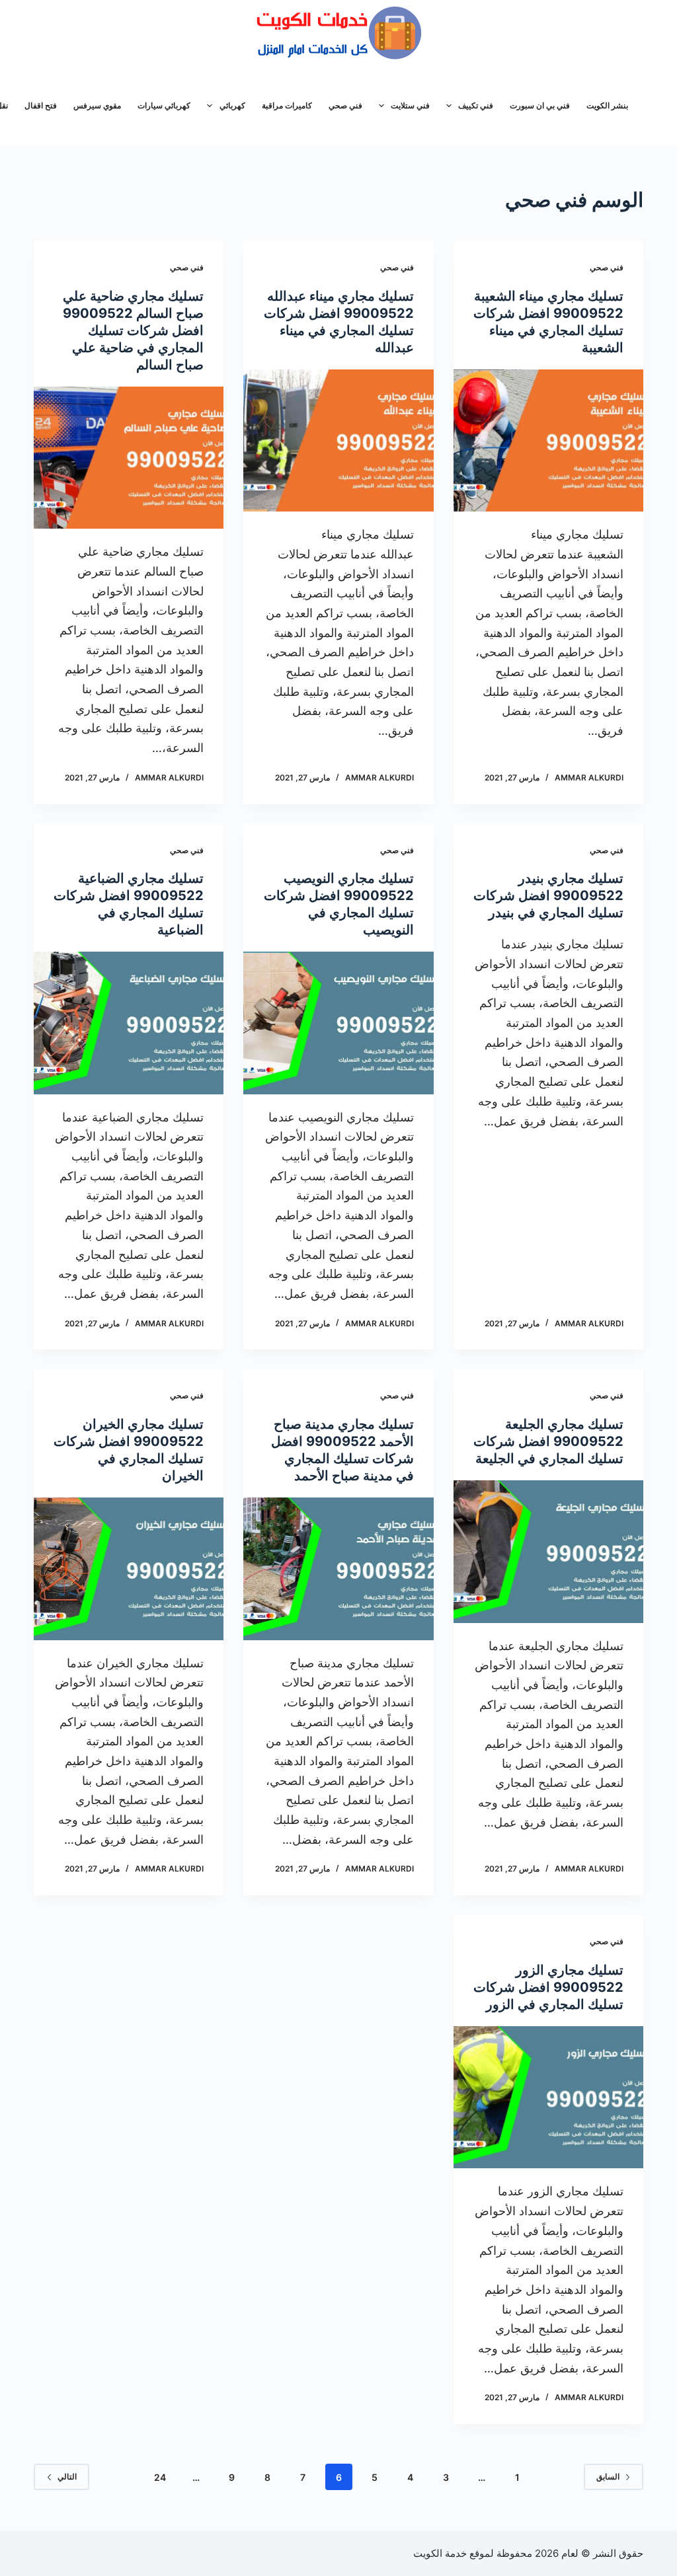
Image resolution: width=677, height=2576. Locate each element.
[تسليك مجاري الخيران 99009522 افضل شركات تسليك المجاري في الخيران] (129, 1569)
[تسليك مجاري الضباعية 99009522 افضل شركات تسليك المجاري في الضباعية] (129, 1023)
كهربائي (232, 105)
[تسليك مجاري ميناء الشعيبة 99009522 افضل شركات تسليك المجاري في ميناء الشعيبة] (548, 440)
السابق (608, 2477)
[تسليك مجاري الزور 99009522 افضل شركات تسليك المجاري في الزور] (548, 2097)
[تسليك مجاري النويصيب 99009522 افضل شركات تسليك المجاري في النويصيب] (338, 1023)
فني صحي (345, 105)
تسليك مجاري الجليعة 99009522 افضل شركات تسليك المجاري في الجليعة (548, 1441)
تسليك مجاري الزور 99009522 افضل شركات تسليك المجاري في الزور (548, 1987)
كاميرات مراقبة (287, 105)
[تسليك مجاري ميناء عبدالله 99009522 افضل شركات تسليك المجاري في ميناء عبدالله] (338, 440)
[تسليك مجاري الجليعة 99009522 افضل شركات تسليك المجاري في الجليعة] (548, 1551)
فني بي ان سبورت (540, 105)
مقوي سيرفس (97, 105)
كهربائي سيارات (164, 105)
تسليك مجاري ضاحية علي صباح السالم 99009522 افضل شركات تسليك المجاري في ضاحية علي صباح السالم (133, 330)
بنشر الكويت (607, 105)
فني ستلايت (410, 105)
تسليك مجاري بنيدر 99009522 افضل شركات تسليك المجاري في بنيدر (548, 895)
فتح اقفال (41, 105)
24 (160, 2477)
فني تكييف (476, 105)
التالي (67, 2477)
